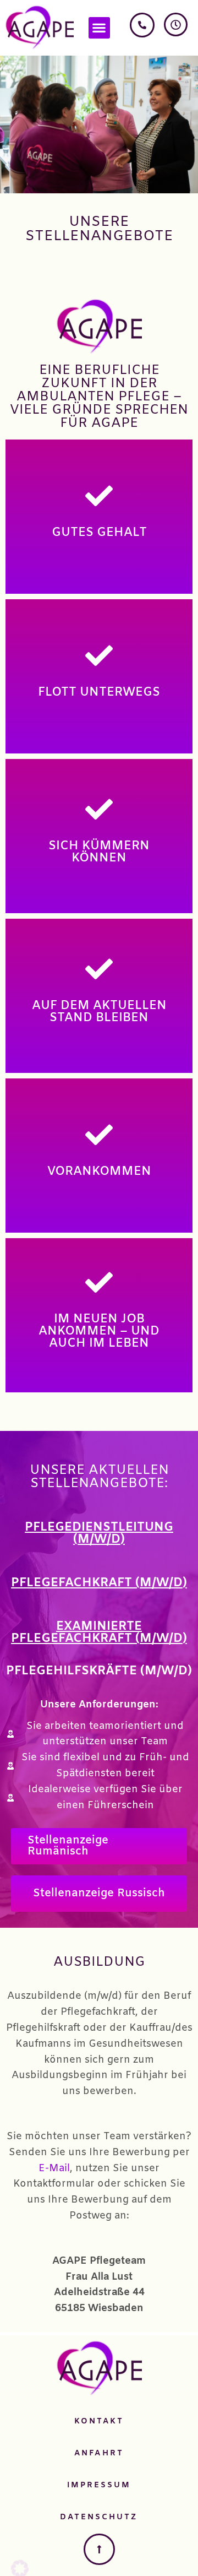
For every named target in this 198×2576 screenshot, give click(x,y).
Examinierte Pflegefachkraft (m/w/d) (99, 1633)
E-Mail (54, 2168)
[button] (99, 28)
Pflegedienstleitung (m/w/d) (99, 1534)
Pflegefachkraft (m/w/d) (99, 1583)
